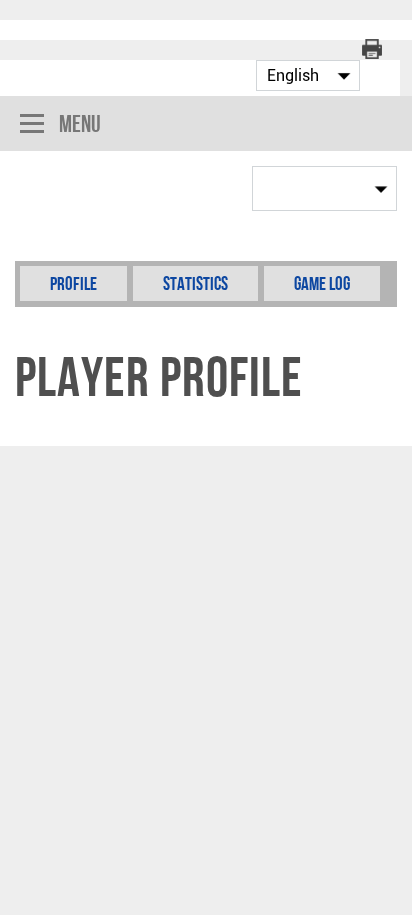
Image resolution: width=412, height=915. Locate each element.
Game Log (322, 283)
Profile (73, 283)
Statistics (195, 283)
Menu (80, 123)
